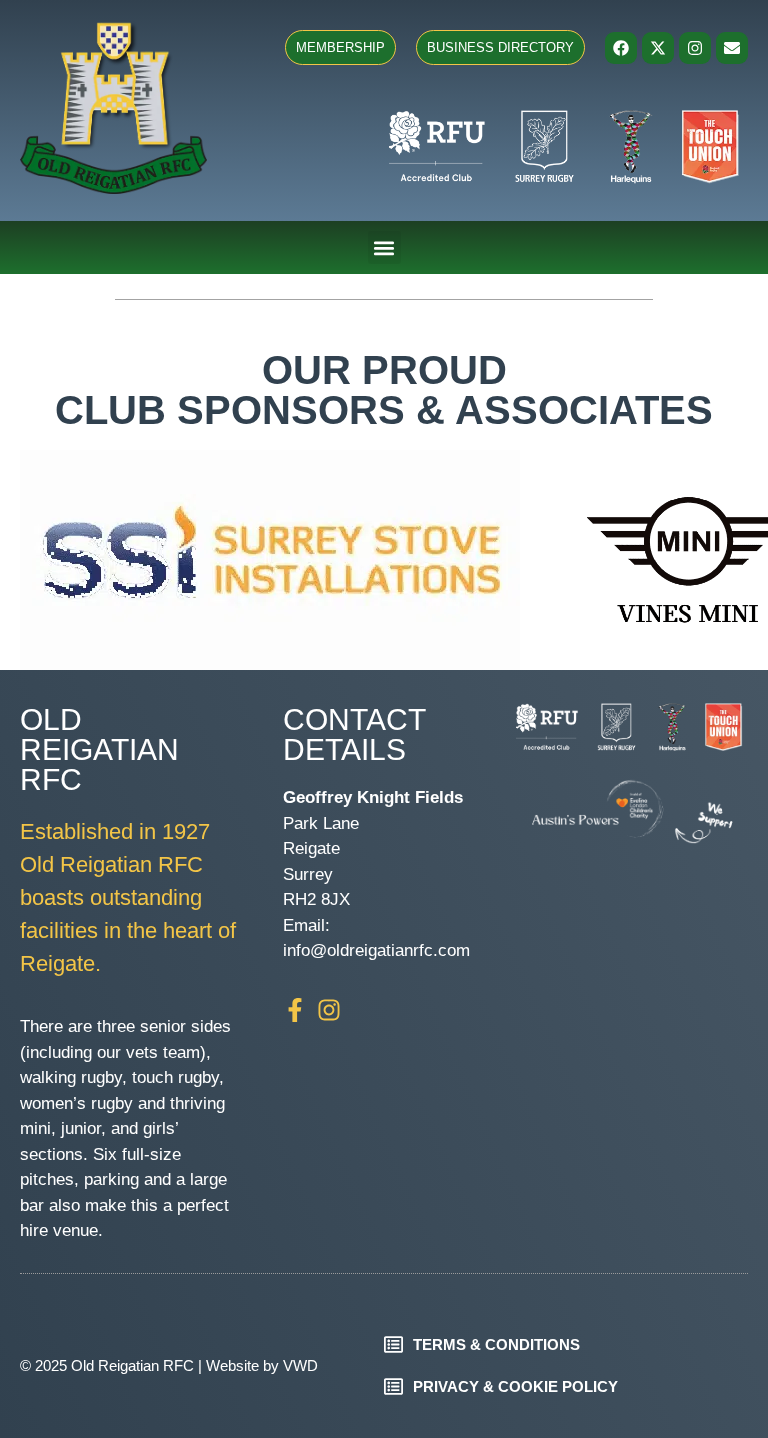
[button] (384, 247)
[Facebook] (621, 48)
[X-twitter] (658, 48)
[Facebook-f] (295, 1010)
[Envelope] (732, 48)
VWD (300, 1365)
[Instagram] (695, 48)
